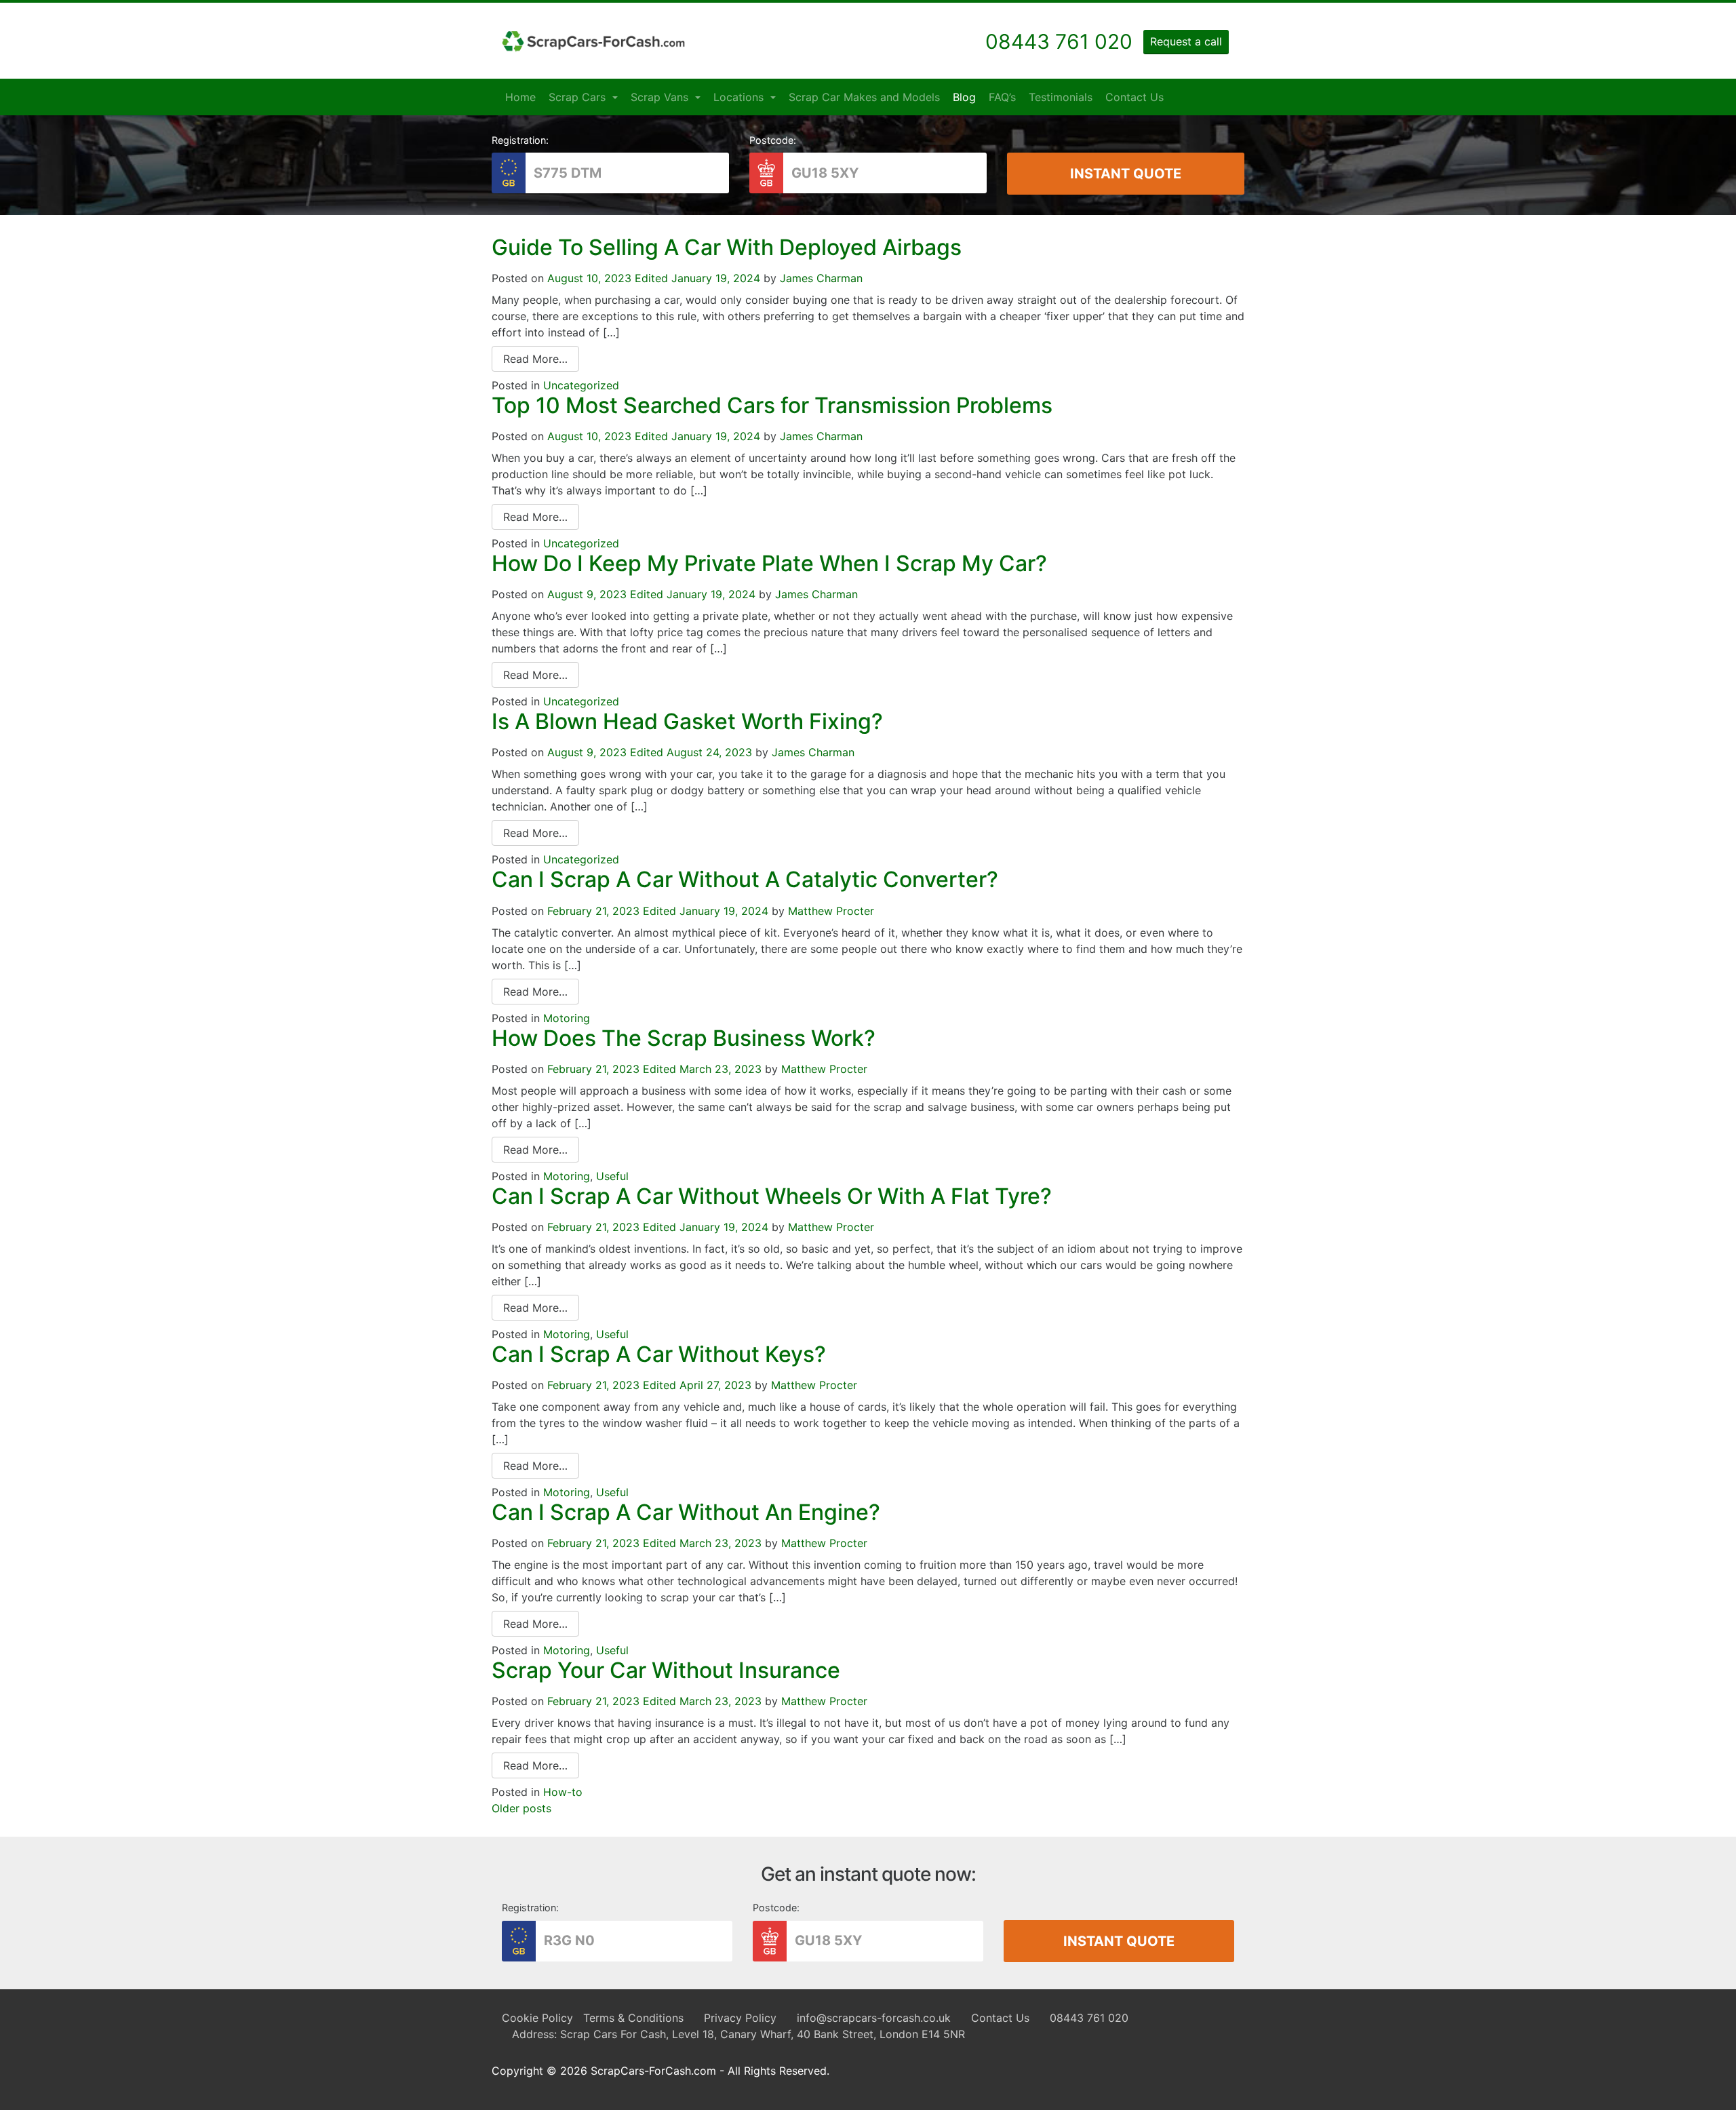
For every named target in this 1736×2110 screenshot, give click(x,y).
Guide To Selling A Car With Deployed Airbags (727, 247)
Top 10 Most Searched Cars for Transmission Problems (772, 405)
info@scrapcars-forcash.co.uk (874, 2018)
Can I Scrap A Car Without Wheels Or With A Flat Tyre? (772, 1196)
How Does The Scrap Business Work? (684, 1038)
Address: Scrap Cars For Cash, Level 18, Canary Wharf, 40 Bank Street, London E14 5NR (738, 2034)
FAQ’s (1002, 97)
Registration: (520, 140)
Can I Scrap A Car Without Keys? (659, 1354)
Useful (612, 1176)
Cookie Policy (537, 2018)
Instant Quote (1126, 174)
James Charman (821, 278)
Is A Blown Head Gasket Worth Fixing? (687, 721)
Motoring (567, 1018)
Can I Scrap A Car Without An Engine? (686, 1512)
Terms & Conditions (633, 2018)
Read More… (535, 359)
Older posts (521, 1808)
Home (520, 97)
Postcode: (773, 140)
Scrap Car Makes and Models (864, 97)
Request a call (1186, 41)
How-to (563, 1792)
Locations (740, 97)
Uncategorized (581, 385)
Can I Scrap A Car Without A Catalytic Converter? (745, 879)
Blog (964, 97)
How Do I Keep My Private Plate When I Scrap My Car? (769, 563)
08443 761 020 (1089, 2018)
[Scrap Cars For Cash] (593, 41)
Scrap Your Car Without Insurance (666, 1670)
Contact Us (1135, 97)
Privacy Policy (740, 2018)
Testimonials (1061, 97)
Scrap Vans (661, 97)
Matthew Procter (831, 911)
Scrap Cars (579, 97)
